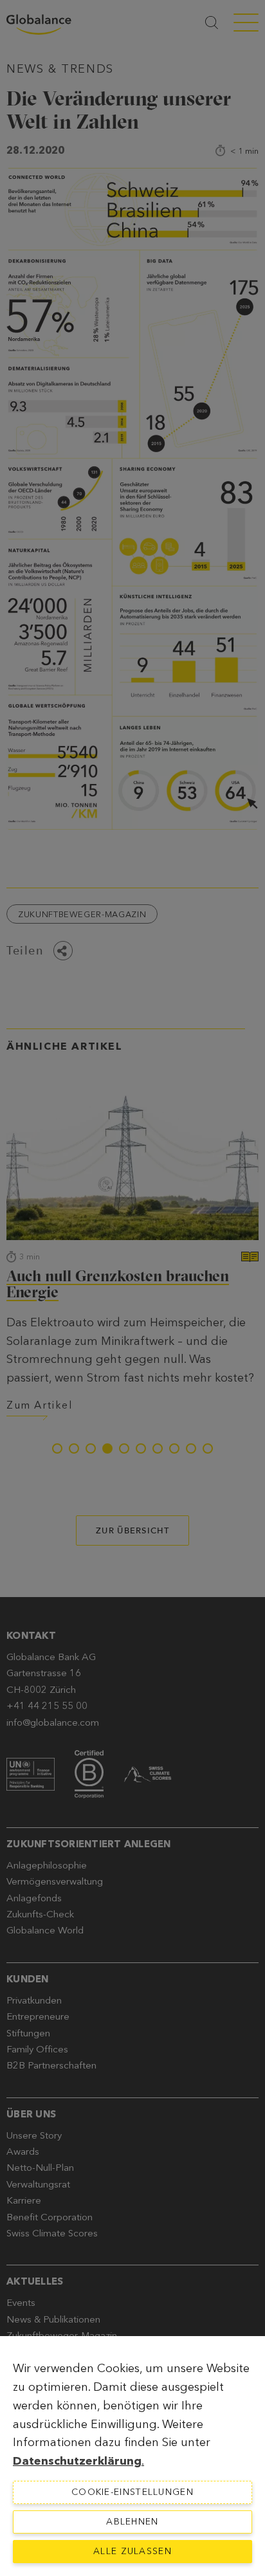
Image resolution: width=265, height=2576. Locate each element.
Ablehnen (132, 2522)
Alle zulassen (132, 2551)
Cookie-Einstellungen (132, 2492)
